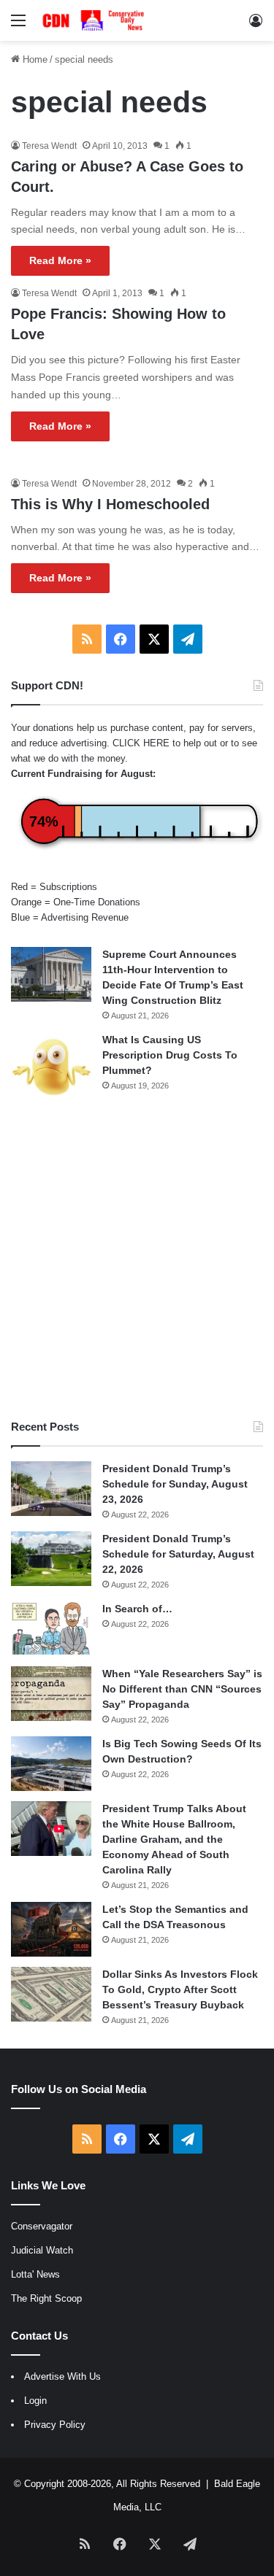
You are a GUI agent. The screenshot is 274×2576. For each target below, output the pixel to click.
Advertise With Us (62, 2376)
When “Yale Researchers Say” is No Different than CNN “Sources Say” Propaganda (182, 1689)
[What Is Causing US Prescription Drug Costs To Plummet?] (51, 1067)
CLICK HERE (141, 743)
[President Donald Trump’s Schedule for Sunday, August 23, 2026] (51, 1489)
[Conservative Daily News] (95, 20)
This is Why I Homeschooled (110, 504)
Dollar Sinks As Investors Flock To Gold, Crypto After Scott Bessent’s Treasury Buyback (180, 1989)
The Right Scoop (46, 2298)
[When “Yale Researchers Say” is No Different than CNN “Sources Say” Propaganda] (51, 1694)
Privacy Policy (55, 2425)
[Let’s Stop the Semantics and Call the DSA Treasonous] (51, 1929)
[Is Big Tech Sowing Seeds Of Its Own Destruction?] (51, 1764)
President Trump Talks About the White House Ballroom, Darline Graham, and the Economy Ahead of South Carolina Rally (174, 1839)
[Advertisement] (137, 1260)
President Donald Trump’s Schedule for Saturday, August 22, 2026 (178, 1554)
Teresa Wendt (49, 146)
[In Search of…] (51, 1629)
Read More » (60, 260)
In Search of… (137, 1609)
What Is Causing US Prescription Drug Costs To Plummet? (170, 1055)
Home (34, 59)
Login (35, 2401)
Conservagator (42, 2226)
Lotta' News (35, 2274)
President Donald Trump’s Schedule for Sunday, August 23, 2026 (175, 1484)
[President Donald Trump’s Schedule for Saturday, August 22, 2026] (51, 1559)
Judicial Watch (42, 2250)
